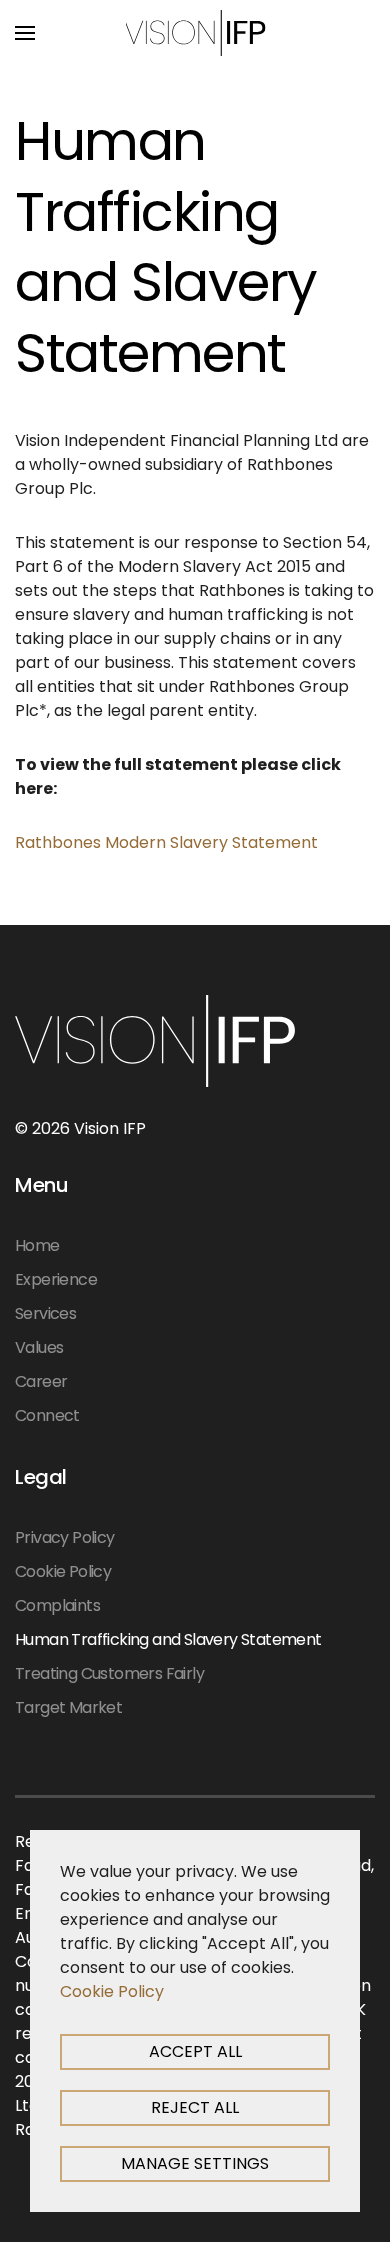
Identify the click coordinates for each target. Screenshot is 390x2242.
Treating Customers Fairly (109, 1673)
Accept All (195, 2051)
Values (39, 1347)
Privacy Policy (65, 1537)
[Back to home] (195, 33)
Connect (47, 1415)
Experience (56, 1279)
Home (37, 1245)
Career (41, 1381)
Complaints (57, 1605)
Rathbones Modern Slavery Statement (166, 842)
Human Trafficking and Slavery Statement (168, 1639)
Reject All (195, 2107)
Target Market (68, 1707)
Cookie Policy (63, 1571)
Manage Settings (195, 2163)
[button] (25, 33)
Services (45, 1313)
